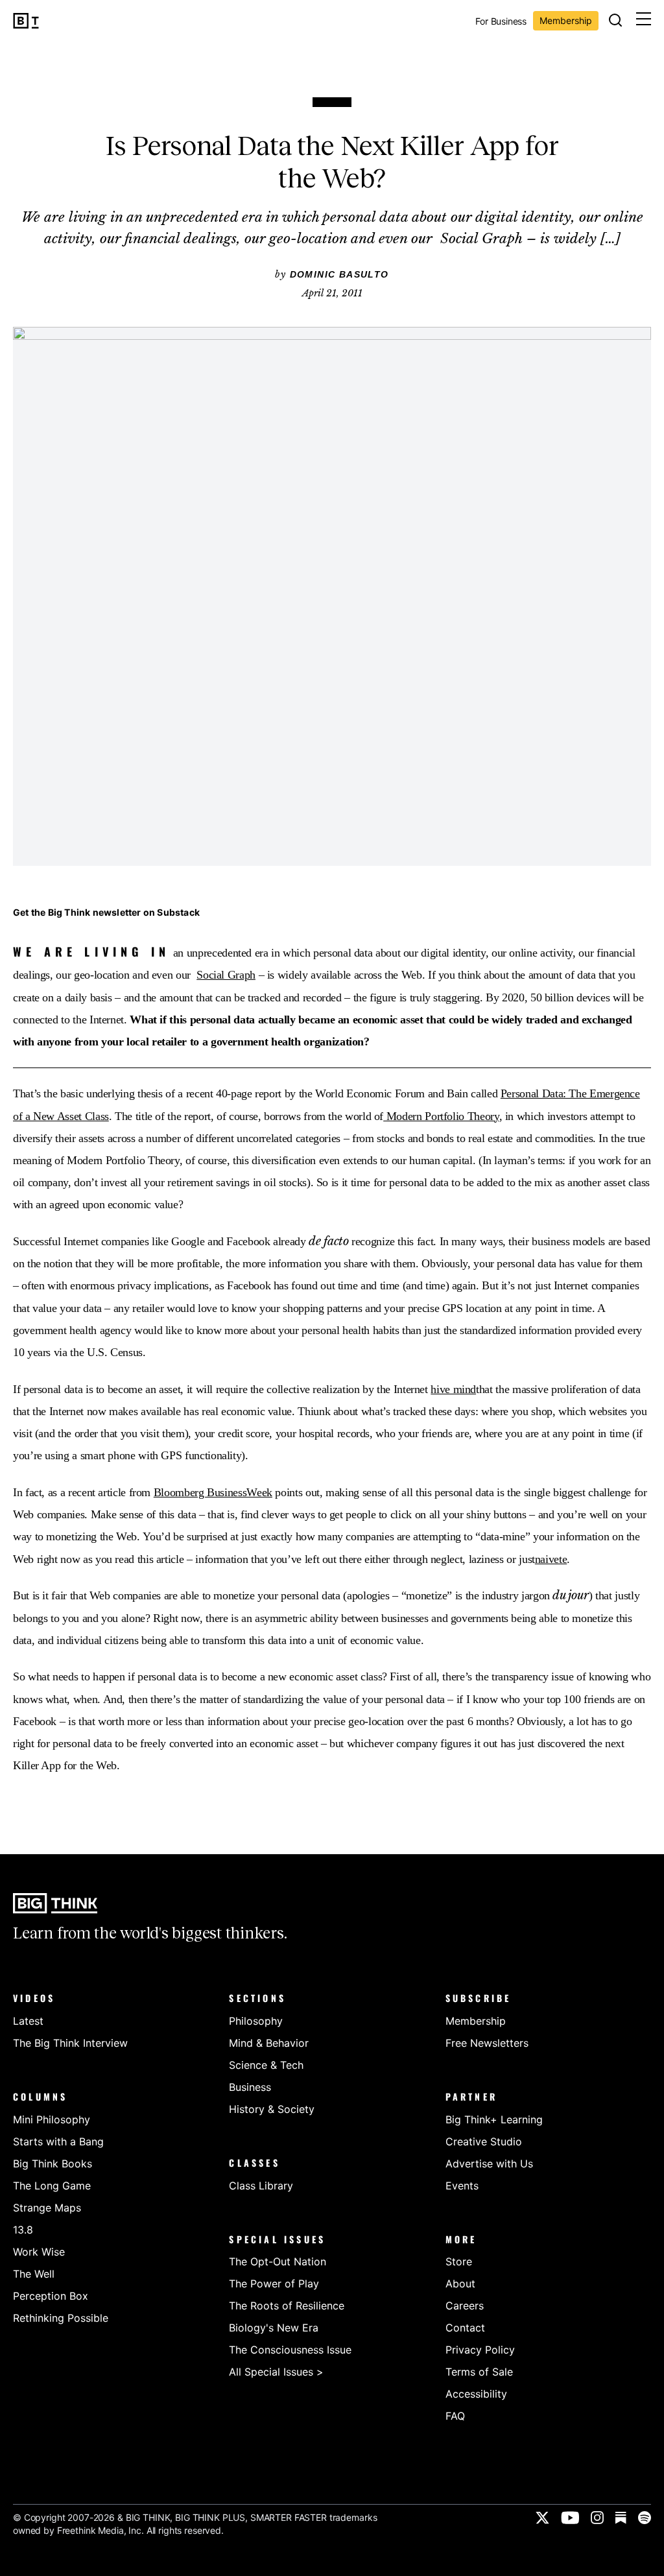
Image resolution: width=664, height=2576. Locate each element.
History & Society (272, 2109)
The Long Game (52, 2186)
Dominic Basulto (339, 274)
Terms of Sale (479, 2372)
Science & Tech (266, 2065)
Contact (465, 2328)
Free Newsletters (487, 2043)
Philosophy (256, 2021)
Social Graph (226, 975)
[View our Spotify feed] (645, 2518)
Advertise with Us (489, 2164)
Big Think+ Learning (494, 2119)
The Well (34, 2274)
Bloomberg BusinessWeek (213, 1492)
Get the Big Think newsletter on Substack (106, 912)
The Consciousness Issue (290, 2350)
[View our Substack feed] (621, 2518)
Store (459, 2261)
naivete (551, 1559)
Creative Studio (484, 2141)
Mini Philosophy (52, 2119)
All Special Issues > (276, 2372)
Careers (465, 2306)
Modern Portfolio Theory (441, 1116)
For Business (501, 22)
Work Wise (39, 2252)
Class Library (261, 2186)
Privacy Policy (480, 2350)
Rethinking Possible (61, 2318)
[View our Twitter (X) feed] (542, 2518)
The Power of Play (274, 2284)
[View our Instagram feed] (597, 2518)
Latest (28, 2021)
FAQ (455, 2416)
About (460, 2284)
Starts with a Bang (58, 2141)
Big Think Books (53, 2164)
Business (250, 2087)
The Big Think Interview (70, 2043)
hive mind (453, 1389)
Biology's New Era (274, 2328)
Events (462, 2186)
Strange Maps (47, 2208)
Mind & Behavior (269, 2043)
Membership (566, 20)
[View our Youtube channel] (570, 2518)
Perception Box (51, 2296)
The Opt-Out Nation (278, 2261)
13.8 (23, 2230)
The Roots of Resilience (287, 2306)
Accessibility (476, 2394)
